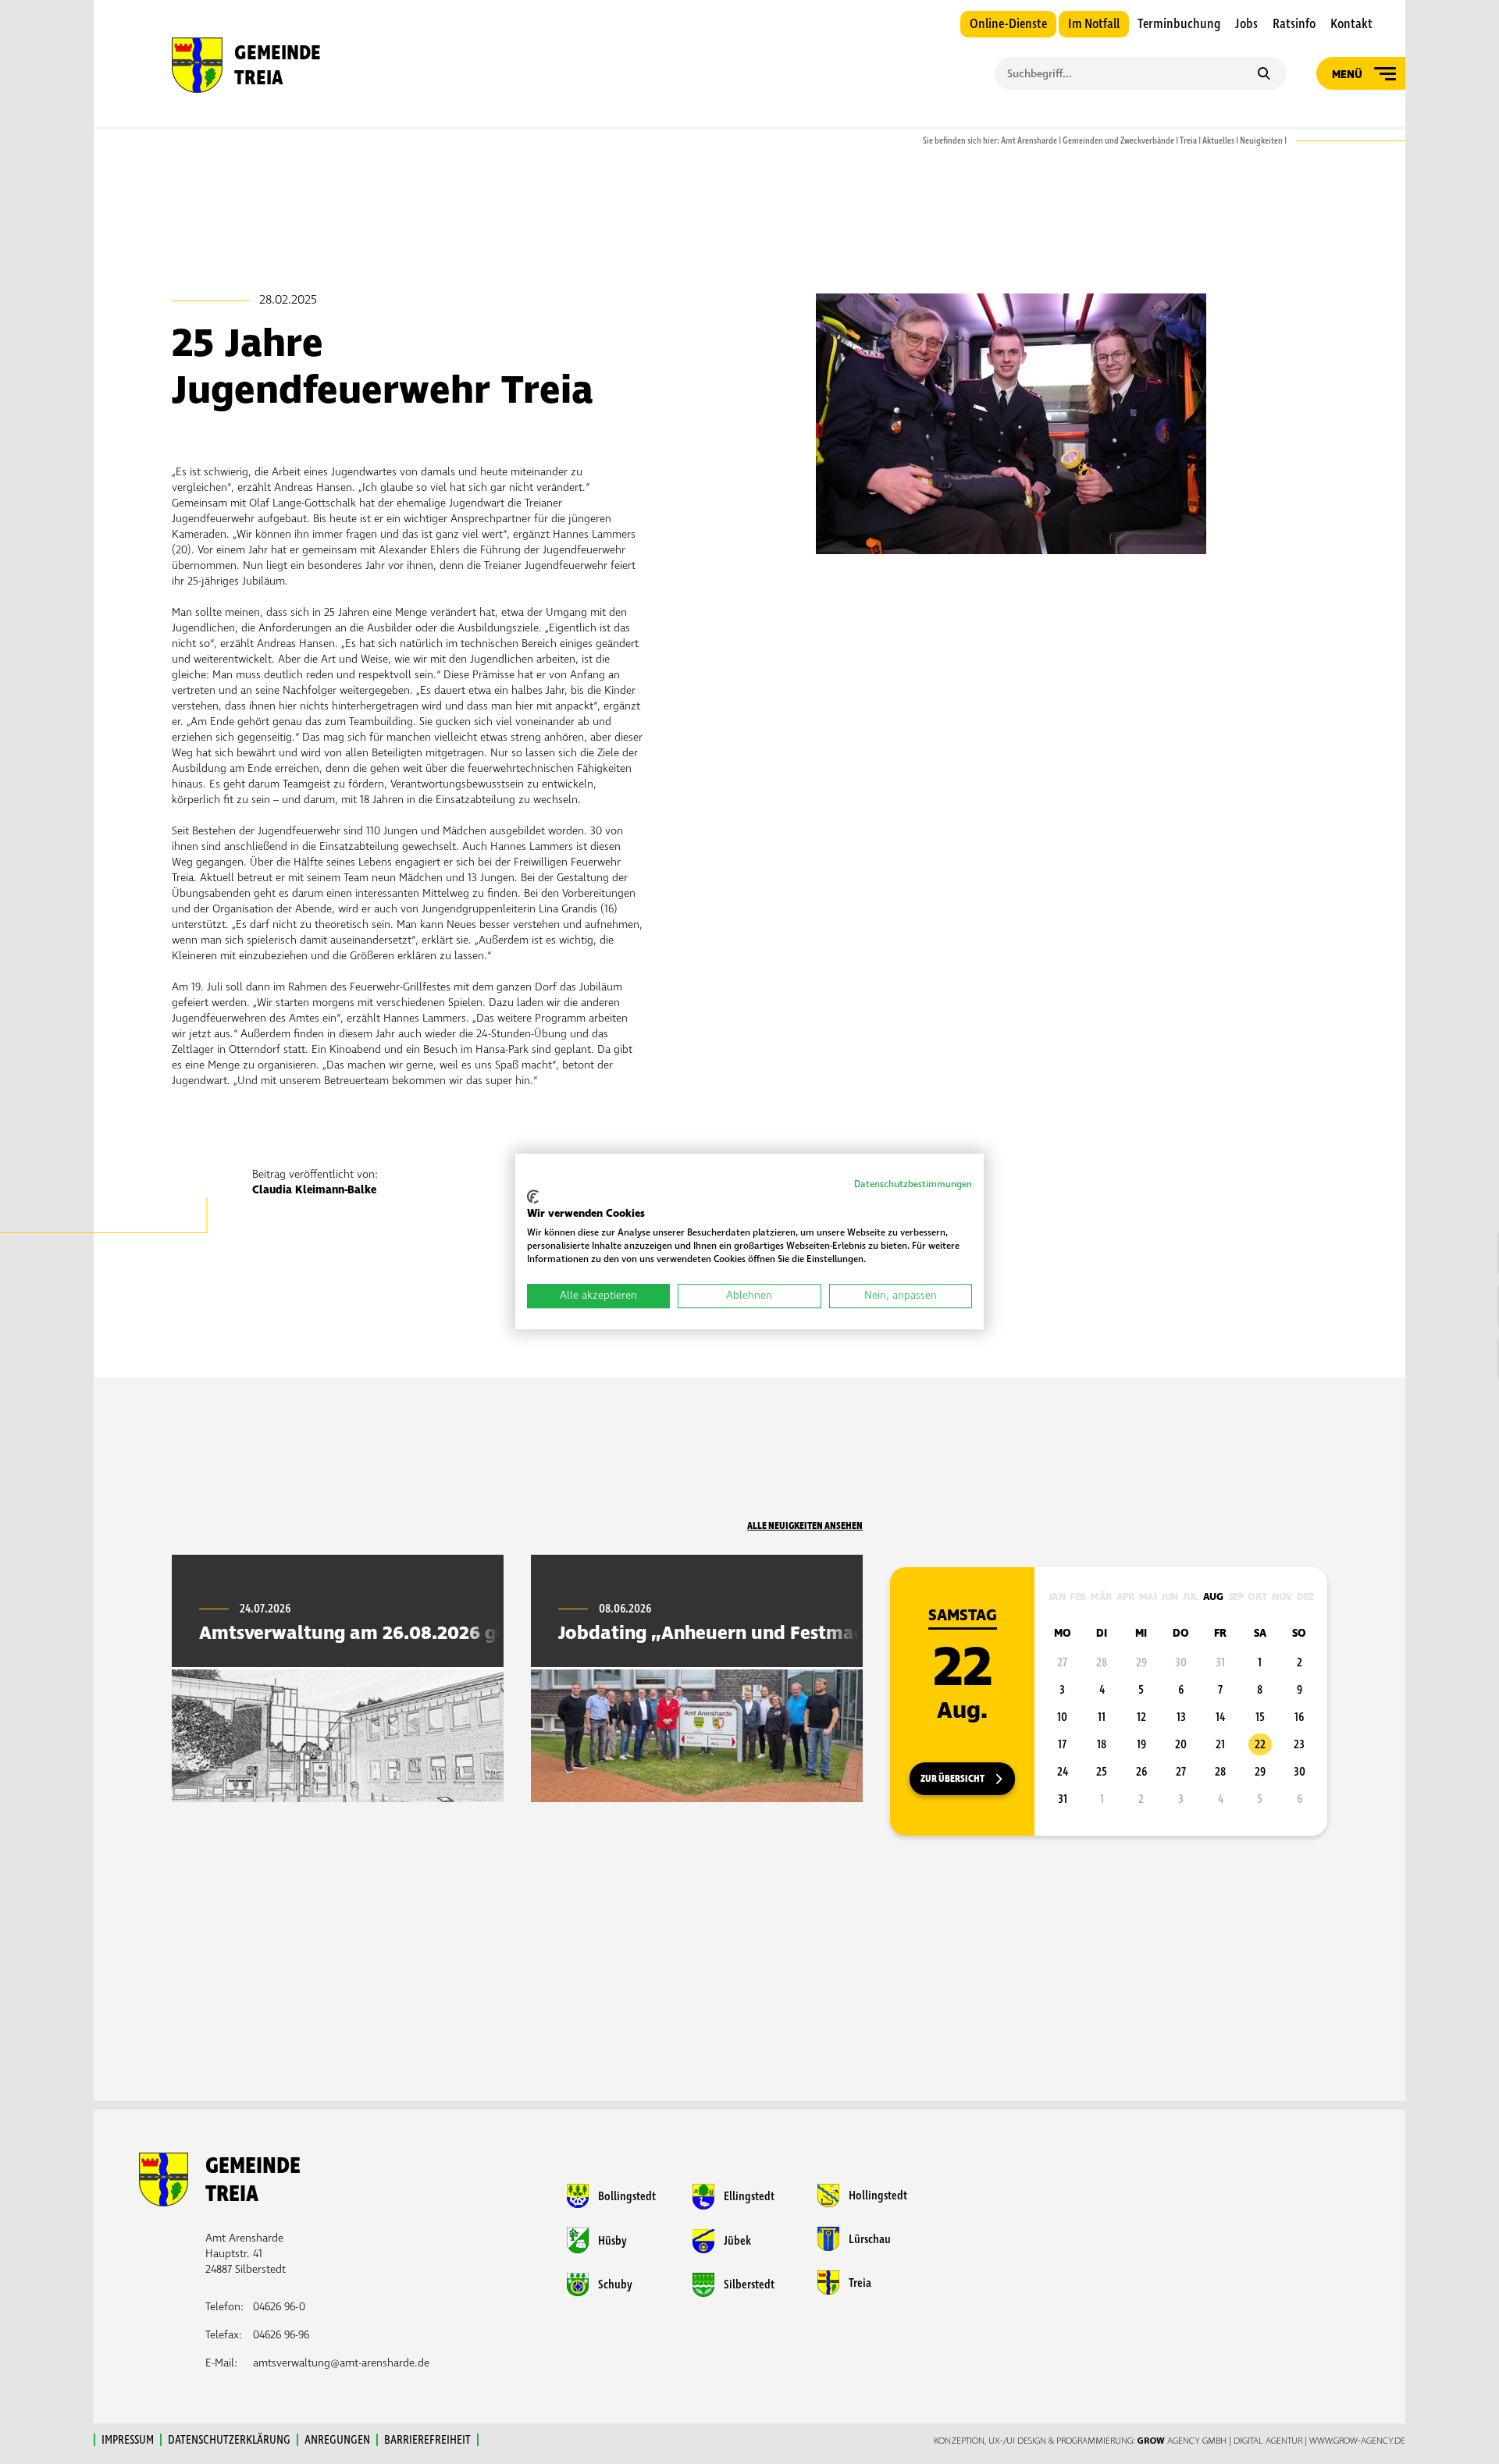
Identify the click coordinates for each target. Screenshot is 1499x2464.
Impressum (128, 2440)
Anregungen (337, 2440)
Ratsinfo (1294, 24)
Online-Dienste (1008, 24)
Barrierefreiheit (427, 2440)
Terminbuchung (1179, 24)
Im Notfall (1094, 24)
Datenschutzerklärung (229, 2440)
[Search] (1264, 75)
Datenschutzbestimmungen (913, 1184)
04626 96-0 (279, 2307)
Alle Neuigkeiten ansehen (805, 1526)
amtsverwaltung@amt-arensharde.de (341, 2363)
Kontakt (1351, 24)
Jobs (1246, 24)
